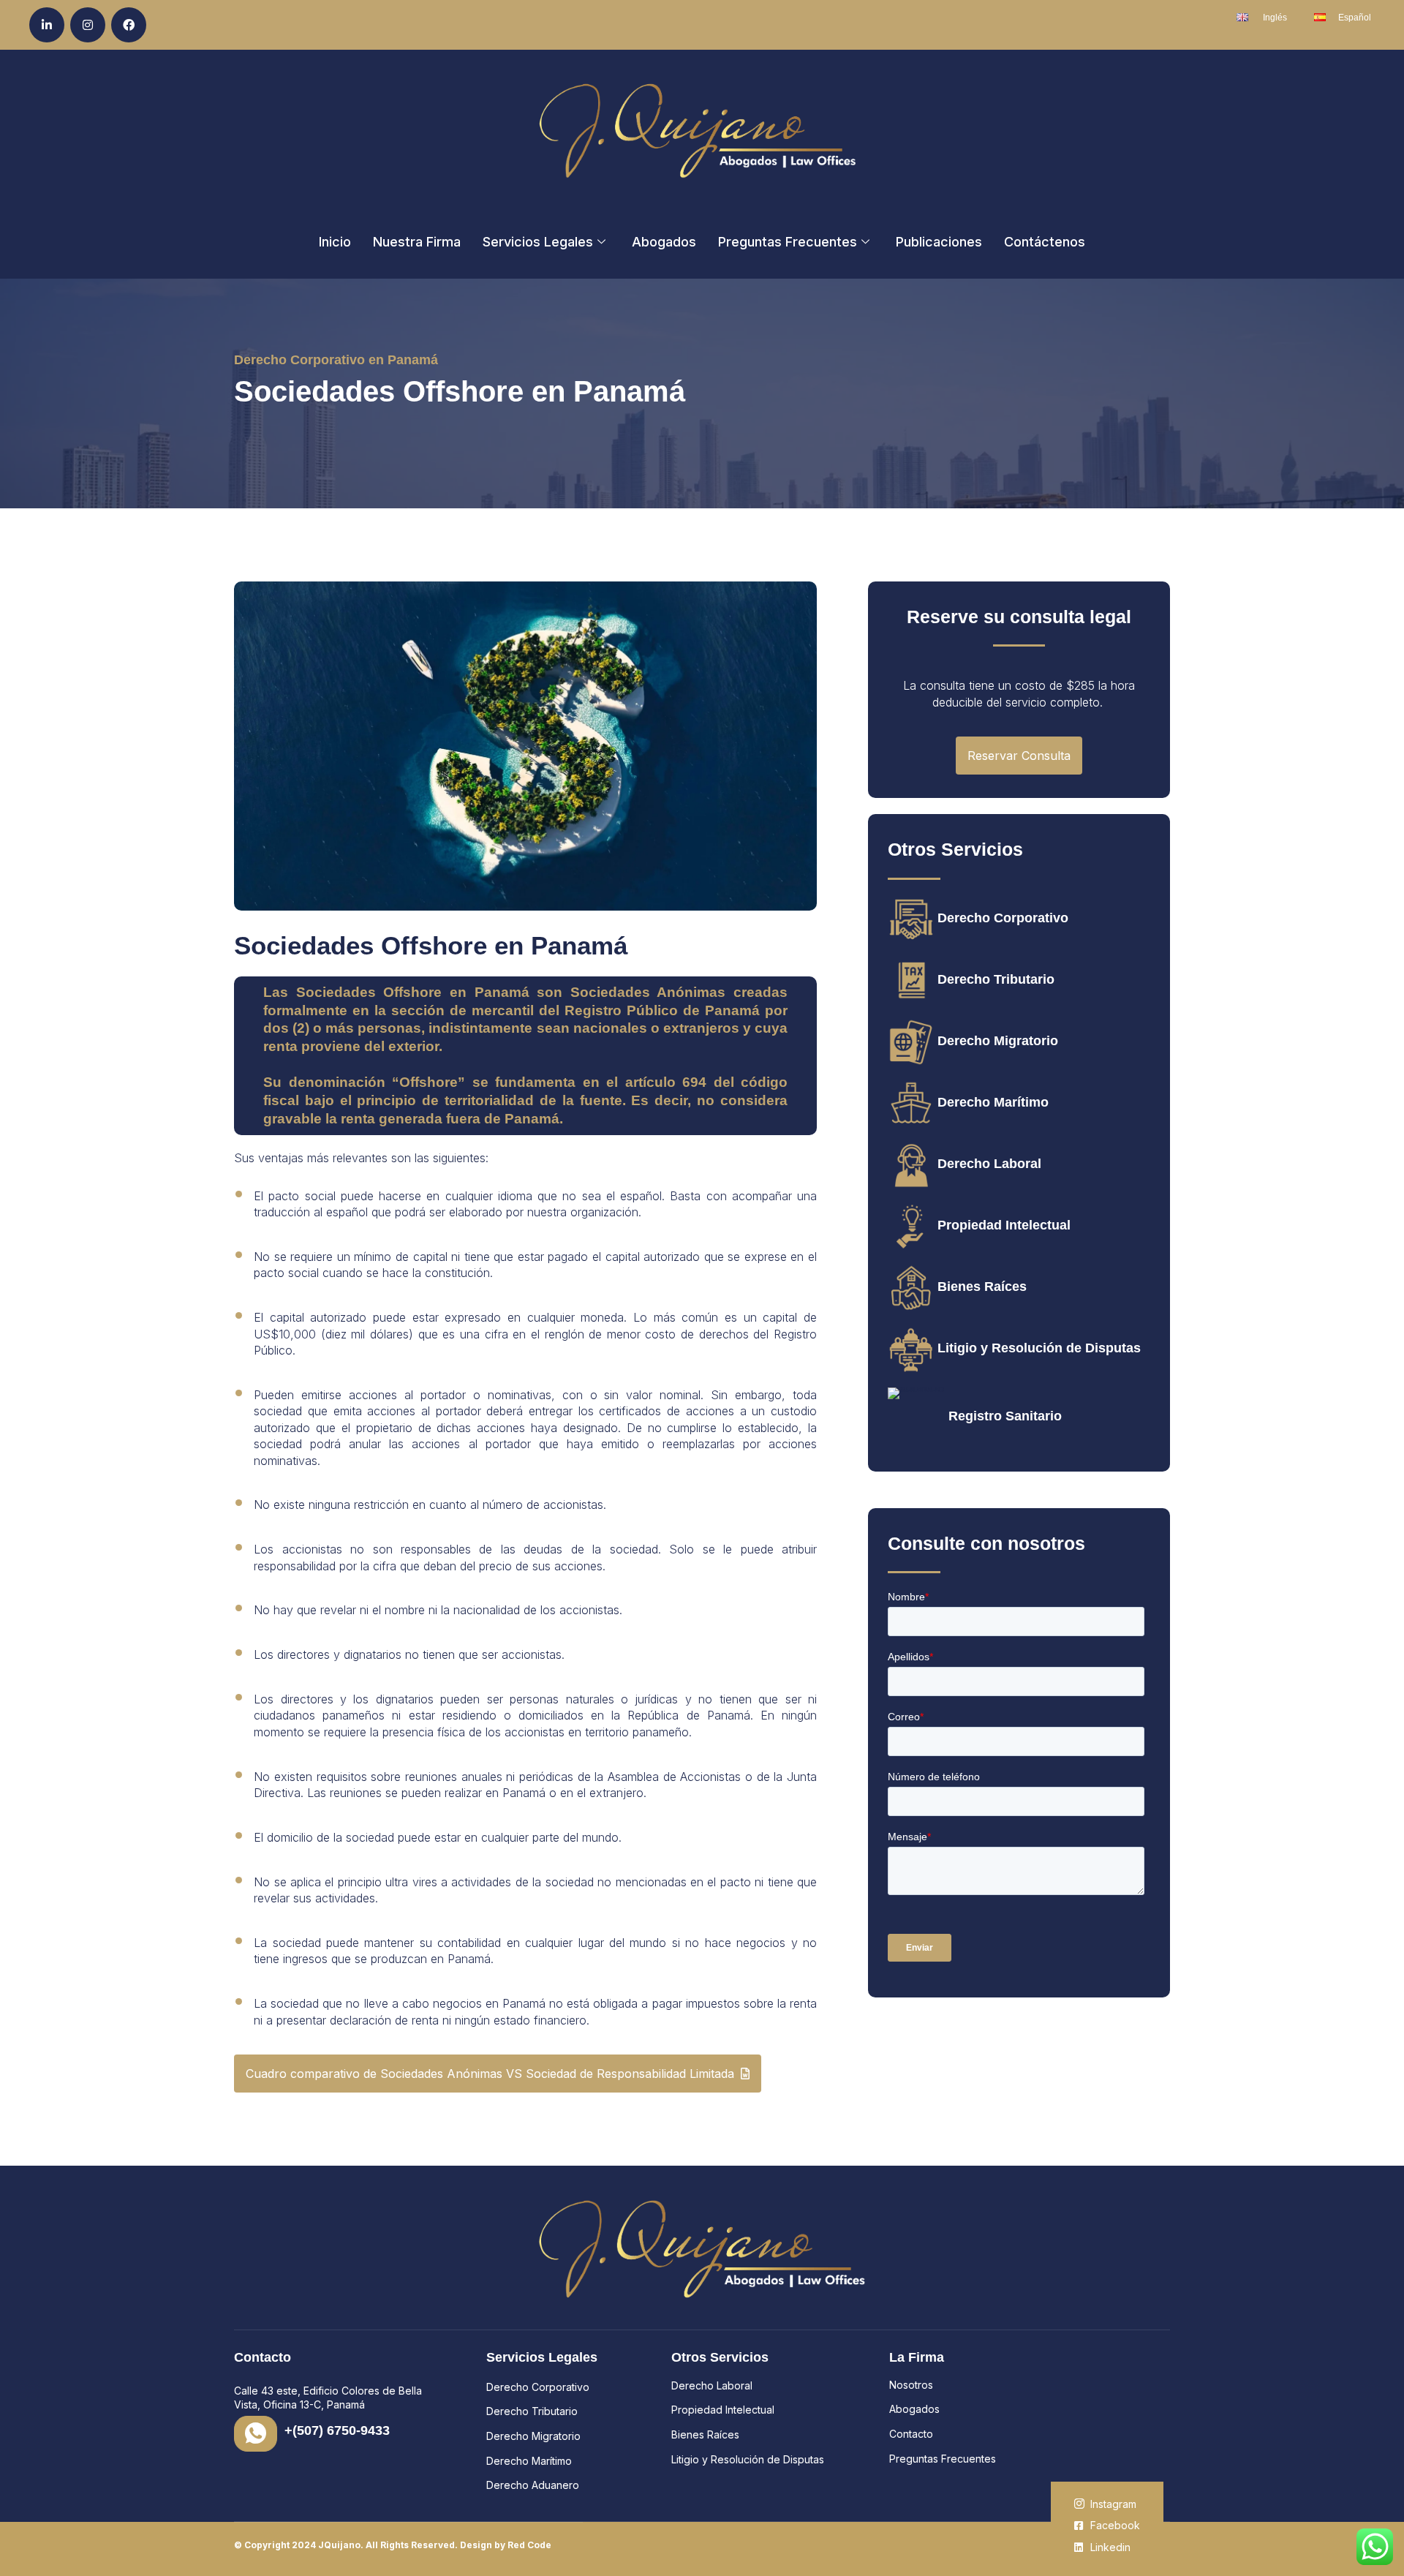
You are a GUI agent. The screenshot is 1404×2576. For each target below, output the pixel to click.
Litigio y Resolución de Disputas (1039, 1348)
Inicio (335, 242)
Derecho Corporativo (1003, 918)
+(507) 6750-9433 (337, 2430)
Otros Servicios (720, 2357)
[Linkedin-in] (47, 25)
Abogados (664, 242)
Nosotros (911, 2385)
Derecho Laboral (989, 1164)
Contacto (911, 2434)
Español (1355, 18)
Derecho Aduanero (533, 2485)
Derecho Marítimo (993, 1102)
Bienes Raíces (982, 1287)
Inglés (1275, 18)
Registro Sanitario (1005, 1416)
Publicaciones (939, 242)
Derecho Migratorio (998, 1041)
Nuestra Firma (417, 242)
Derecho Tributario (996, 979)
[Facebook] (129, 25)
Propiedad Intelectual (1004, 1225)
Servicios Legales (538, 242)
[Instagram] (88, 25)
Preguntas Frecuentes (788, 242)
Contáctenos (1045, 242)
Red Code (529, 2545)
